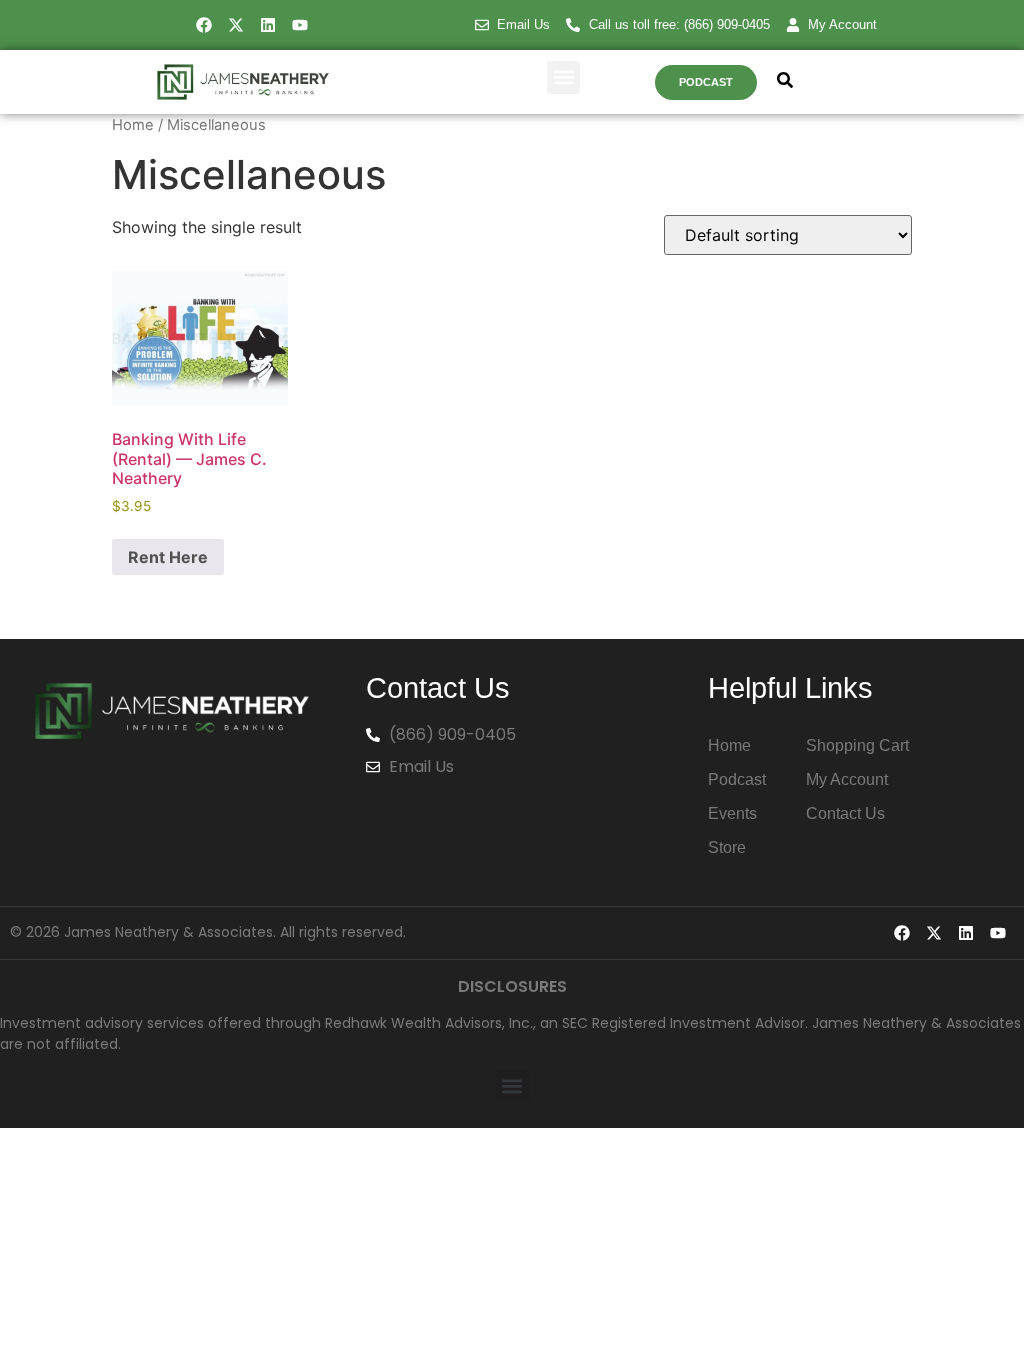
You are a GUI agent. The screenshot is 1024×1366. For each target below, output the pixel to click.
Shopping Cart (857, 745)
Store (727, 847)
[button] (563, 77)
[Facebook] (204, 25)
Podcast (737, 779)
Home (133, 125)
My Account (847, 779)
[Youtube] (300, 25)
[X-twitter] (236, 25)
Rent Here (168, 557)
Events (732, 813)
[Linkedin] (268, 25)
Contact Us (845, 813)
